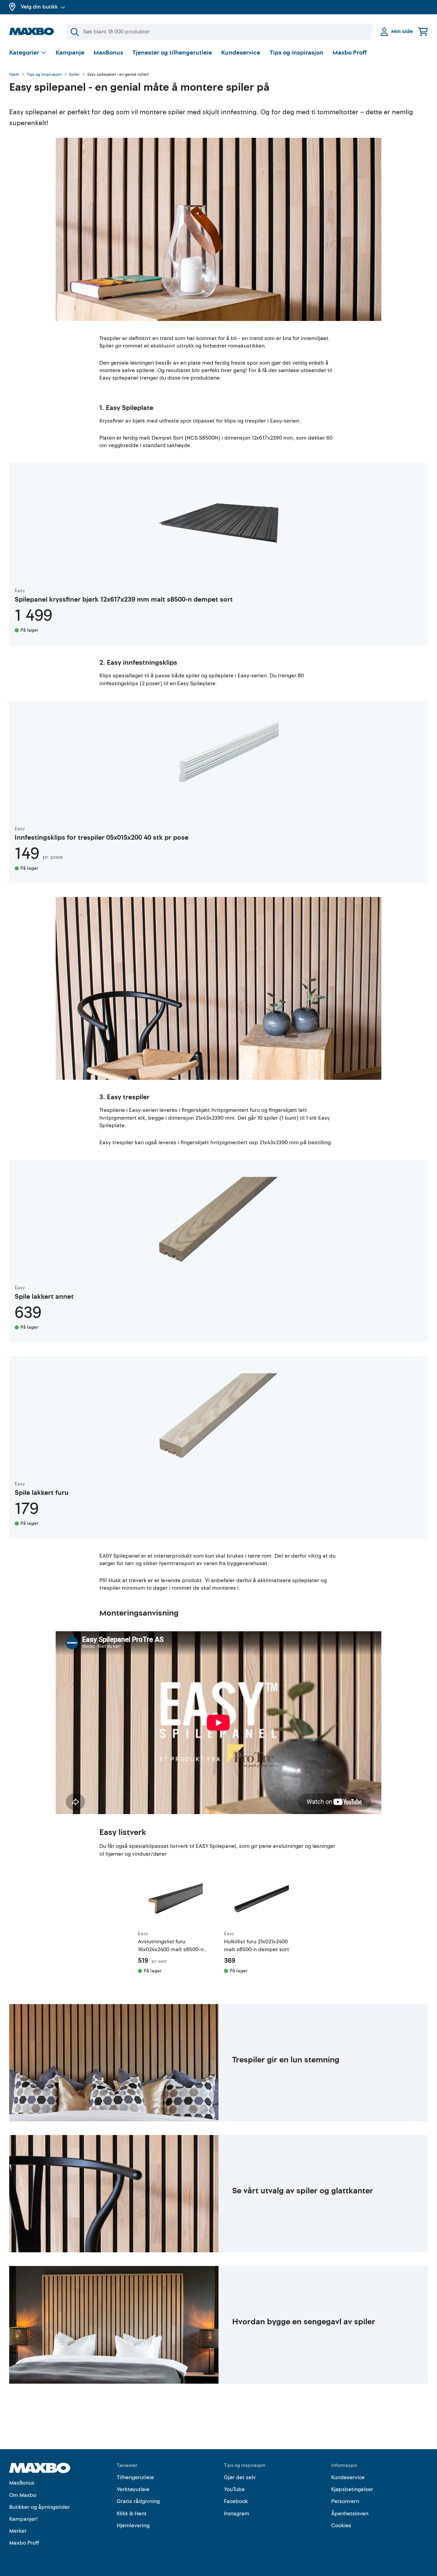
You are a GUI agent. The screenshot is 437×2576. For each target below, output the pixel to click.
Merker (18, 2531)
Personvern (345, 2501)
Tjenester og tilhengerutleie (172, 53)
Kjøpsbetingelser (352, 2489)
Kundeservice (241, 53)
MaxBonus (108, 53)
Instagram (237, 2514)
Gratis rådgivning (138, 2501)
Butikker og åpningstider (40, 2507)
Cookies (341, 2526)
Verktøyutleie (133, 2489)
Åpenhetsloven (350, 2514)
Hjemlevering (133, 2526)
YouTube (234, 2489)
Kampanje (70, 53)
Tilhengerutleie (135, 2477)
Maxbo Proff (350, 53)
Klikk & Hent (132, 2514)
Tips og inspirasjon (297, 53)
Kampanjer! (24, 2519)
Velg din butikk (39, 7)
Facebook (236, 2501)
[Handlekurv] (423, 32)
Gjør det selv (240, 2477)
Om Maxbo (23, 2495)
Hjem (14, 75)
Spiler (74, 75)
